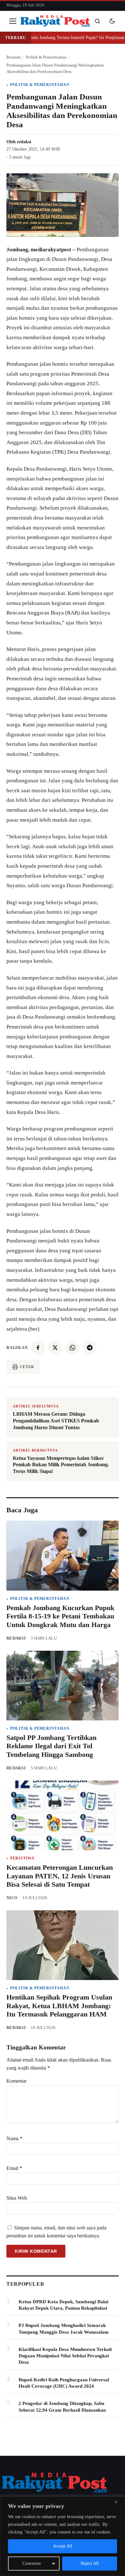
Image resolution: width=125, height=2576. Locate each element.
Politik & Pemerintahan (40, 85)
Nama (14, 2138)
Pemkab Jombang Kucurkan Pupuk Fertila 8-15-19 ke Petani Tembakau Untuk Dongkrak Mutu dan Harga (60, 1616)
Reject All (90, 2563)
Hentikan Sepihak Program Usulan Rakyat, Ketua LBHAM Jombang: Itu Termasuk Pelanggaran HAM (59, 2006)
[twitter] (55, 1348)
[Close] (118, 2502)
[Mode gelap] (112, 21)
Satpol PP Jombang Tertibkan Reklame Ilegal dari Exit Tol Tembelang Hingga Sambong (51, 1746)
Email (14, 2168)
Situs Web (17, 2198)
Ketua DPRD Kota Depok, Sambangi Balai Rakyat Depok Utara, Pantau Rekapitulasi (63, 2305)
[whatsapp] (72, 1348)
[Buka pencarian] (97, 21)
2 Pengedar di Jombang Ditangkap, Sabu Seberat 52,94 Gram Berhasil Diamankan (62, 2407)
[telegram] (90, 1348)
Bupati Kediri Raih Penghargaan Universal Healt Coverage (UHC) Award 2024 (64, 2383)
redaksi (24, 142)
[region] (63, 2536)
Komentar (17, 2081)
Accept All (63, 2546)
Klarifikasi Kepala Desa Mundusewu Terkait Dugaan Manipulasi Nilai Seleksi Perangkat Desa (65, 2356)
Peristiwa (22, 1858)
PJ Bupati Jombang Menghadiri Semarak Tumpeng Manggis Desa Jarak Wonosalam (64, 2329)
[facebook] (38, 1348)
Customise (32, 2563)
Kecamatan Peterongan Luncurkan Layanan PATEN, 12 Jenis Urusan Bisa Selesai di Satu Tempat (60, 1876)
